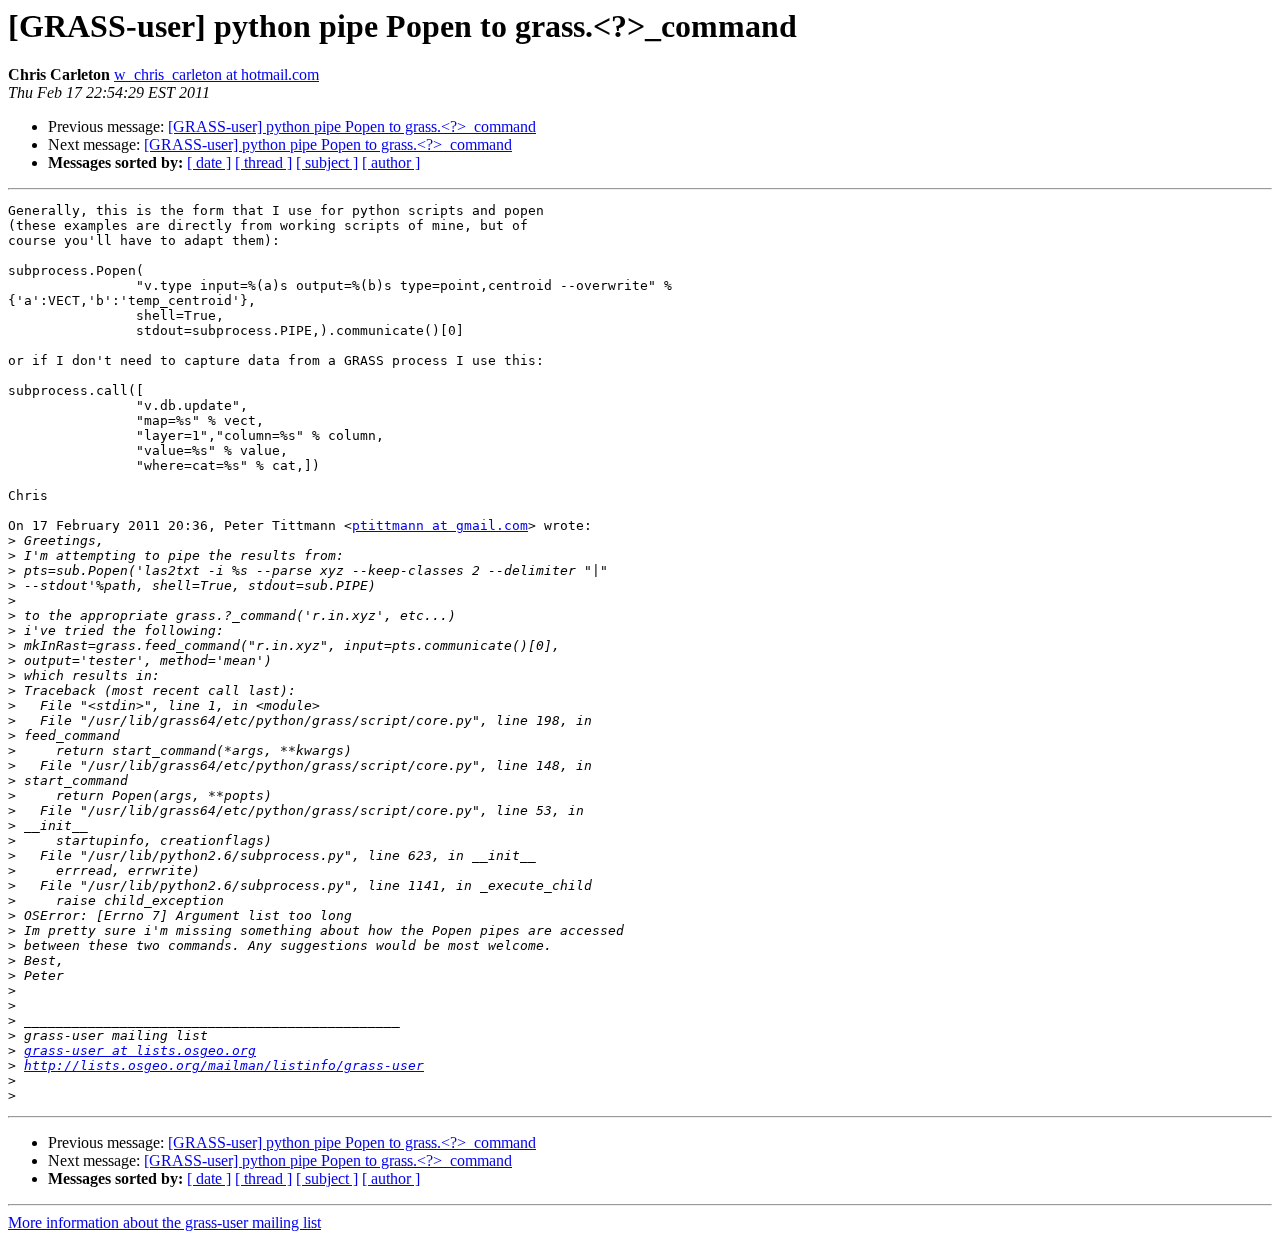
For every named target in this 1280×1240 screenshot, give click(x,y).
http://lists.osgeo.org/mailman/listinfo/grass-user (224, 1065)
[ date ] (209, 162)
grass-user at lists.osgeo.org (140, 1050)
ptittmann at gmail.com (440, 525)
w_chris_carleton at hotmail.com (216, 74)
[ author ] (391, 162)
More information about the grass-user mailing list (164, 1222)
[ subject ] (327, 162)
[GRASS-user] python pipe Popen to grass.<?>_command (352, 126)
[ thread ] (263, 162)
